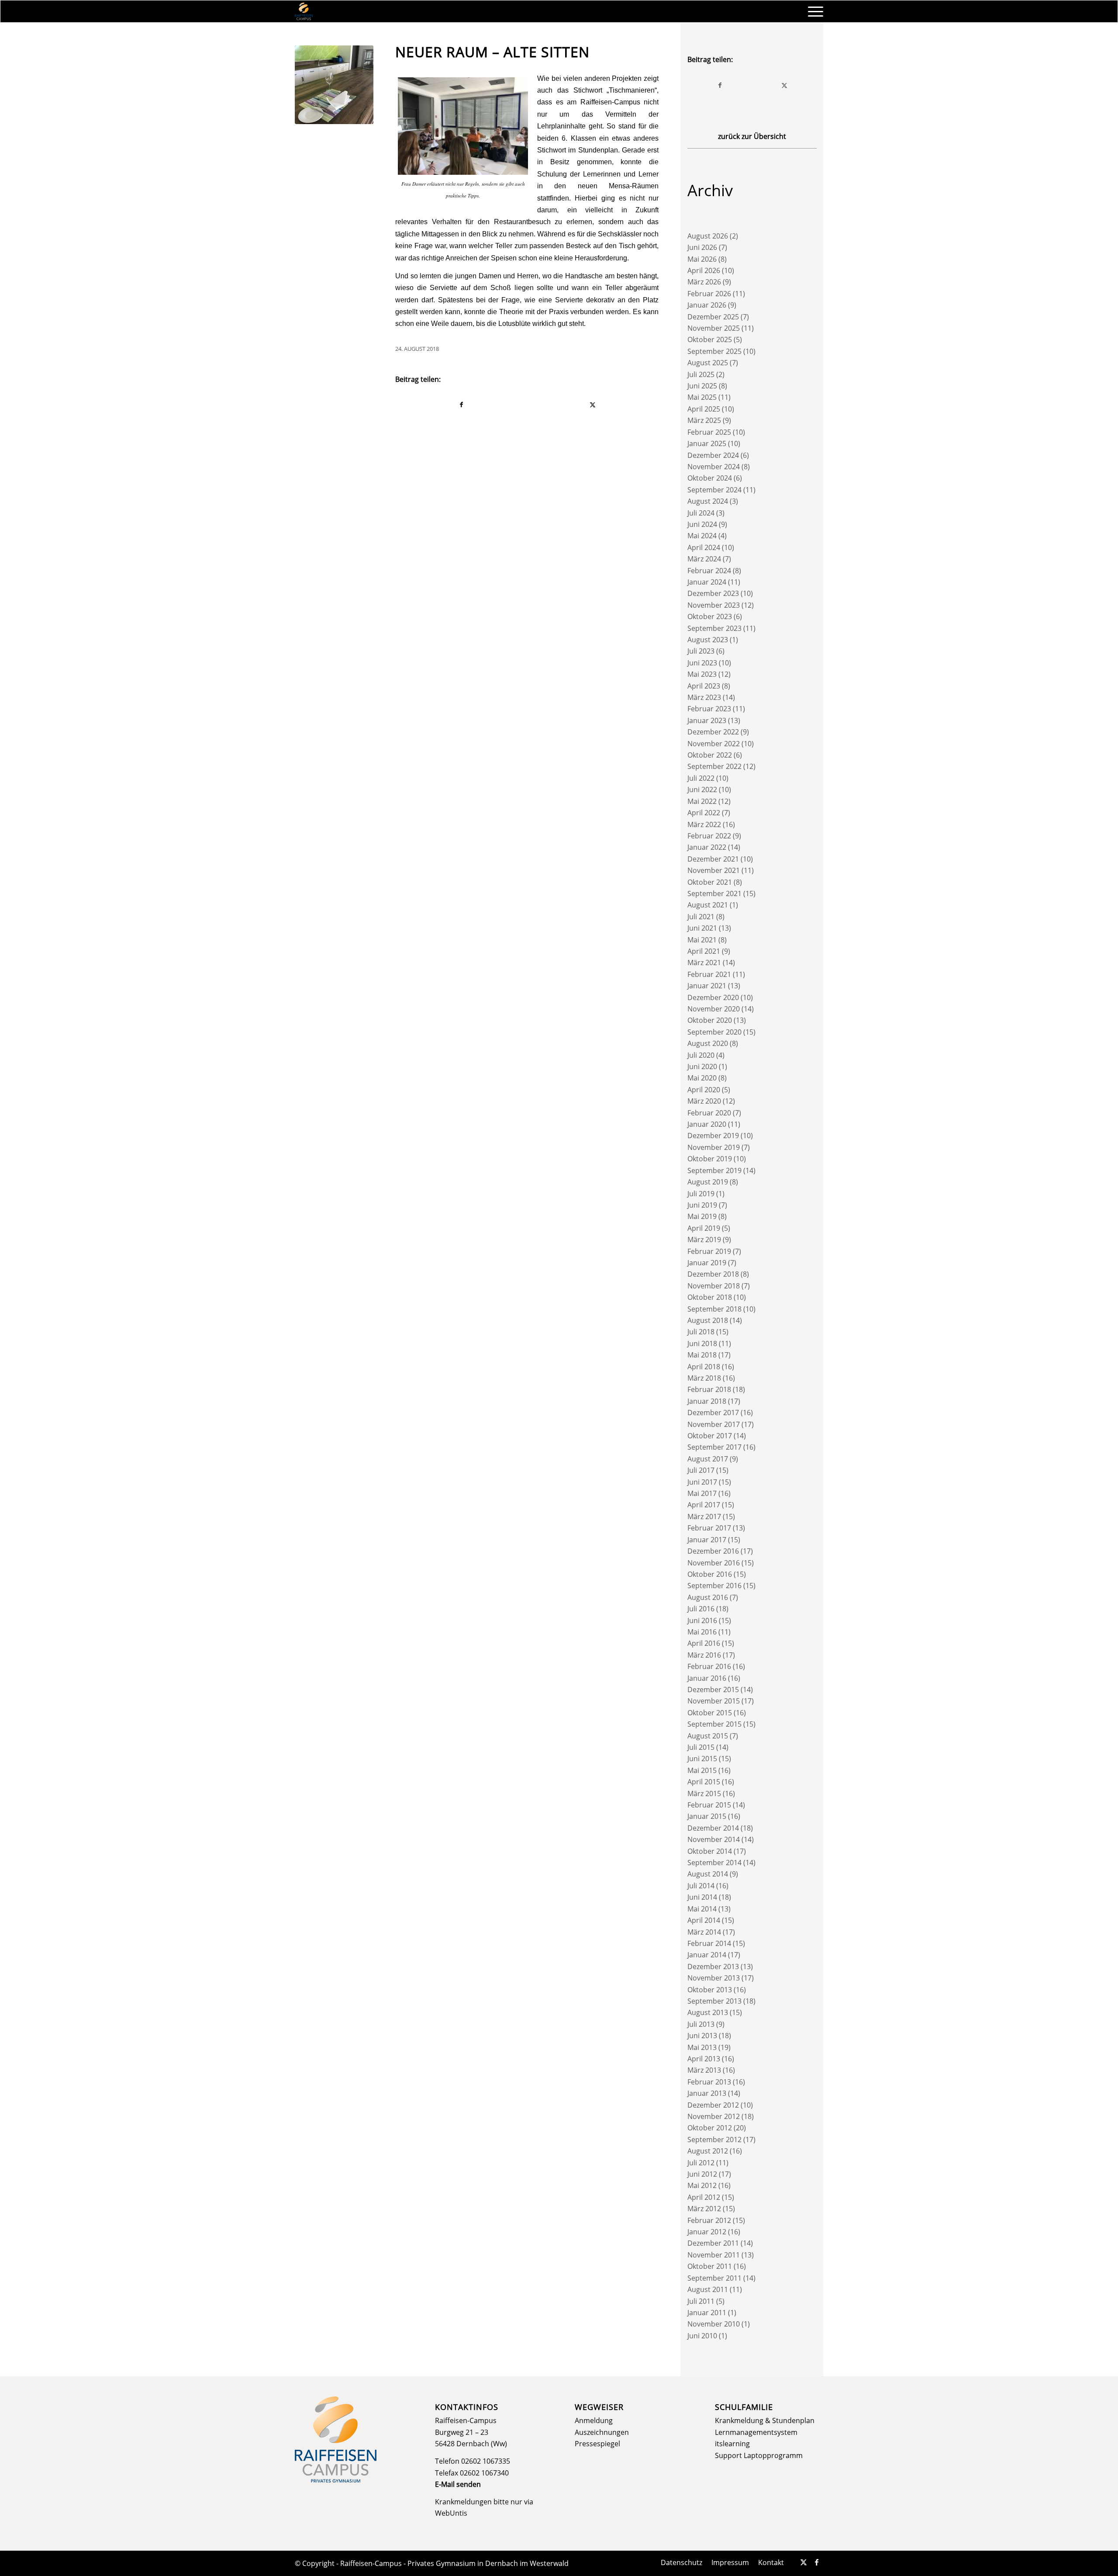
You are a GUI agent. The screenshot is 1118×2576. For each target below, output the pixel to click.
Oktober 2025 (710, 339)
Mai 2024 (702, 536)
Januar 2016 (707, 1678)
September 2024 (714, 490)
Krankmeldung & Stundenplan (765, 2420)
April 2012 (704, 2197)
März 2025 (704, 420)
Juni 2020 (702, 1066)
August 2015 (708, 1736)
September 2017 (714, 1447)
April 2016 (704, 1643)
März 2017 (704, 1517)
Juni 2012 (702, 2174)
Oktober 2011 (710, 2266)
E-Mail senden (458, 2484)
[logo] (304, 11)
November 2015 (714, 1701)
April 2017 (704, 1505)
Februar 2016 (709, 1666)
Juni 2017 (702, 1482)
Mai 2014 (702, 1909)
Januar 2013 (707, 2093)
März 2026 (704, 282)
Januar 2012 (707, 2232)
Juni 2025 (702, 386)
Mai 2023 (702, 674)
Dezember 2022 (713, 732)
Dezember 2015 (713, 1690)
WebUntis (451, 2513)
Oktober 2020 (710, 1020)
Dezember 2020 (713, 997)
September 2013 (714, 2001)
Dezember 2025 (713, 317)
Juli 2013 (701, 2024)
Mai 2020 (702, 1078)
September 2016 (714, 1586)
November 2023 (714, 605)
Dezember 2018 (713, 1274)
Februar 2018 (709, 1389)
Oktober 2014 (710, 1851)
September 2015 (714, 1724)
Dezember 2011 (713, 2243)
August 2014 (708, 1874)
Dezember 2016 (713, 1551)
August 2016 (708, 1597)
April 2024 (704, 547)
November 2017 (714, 1424)
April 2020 (704, 1090)
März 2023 (704, 697)
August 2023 (708, 640)
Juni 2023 (702, 663)
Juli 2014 (701, 1886)
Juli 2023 (701, 651)
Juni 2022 (702, 789)
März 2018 (704, 1378)
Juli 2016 (701, 1609)
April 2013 (704, 2059)
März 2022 (704, 824)
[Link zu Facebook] (817, 2562)
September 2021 (714, 893)
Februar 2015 (709, 1805)
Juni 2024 (702, 524)
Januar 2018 (707, 1401)
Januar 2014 (707, 1955)
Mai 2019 (702, 1216)
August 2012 (708, 2151)
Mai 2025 (702, 397)
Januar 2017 (707, 1540)
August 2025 (708, 363)
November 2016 (714, 1563)
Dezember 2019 (713, 1136)
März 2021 (704, 963)
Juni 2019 (702, 1205)
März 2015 (704, 1794)
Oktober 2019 (710, 1159)
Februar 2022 (709, 836)
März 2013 (704, 2070)
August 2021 (708, 905)
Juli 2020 (701, 1055)
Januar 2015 (707, 1816)
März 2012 (704, 2209)
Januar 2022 (707, 847)
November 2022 (714, 744)
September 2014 (714, 1863)
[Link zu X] (804, 2562)
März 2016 (704, 1655)
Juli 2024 (701, 513)
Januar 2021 (707, 986)
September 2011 (714, 2278)
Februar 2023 (709, 709)
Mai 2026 (702, 259)
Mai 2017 (702, 1493)
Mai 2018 (702, 1355)
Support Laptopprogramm (759, 2455)
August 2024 (708, 501)
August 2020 (708, 1043)
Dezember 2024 (713, 455)
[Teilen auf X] (593, 405)
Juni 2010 (702, 2336)
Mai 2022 (702, 801)
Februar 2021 (709, 974)
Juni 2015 (702, 1759)
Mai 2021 (702, 940)
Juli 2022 (701, 778)
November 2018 (714, 1286)
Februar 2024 (709, 571)
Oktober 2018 (710, 1297)
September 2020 (714, 1032)
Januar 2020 (707, 1124)
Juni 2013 (702, 2036)
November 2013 (714, 1978)
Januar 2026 (707, 305)
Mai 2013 (702, 2047)
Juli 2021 (701, 917)
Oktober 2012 (710, 2128)
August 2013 (708, 2012)
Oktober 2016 (710, 1574)
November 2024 (714, 467)
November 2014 (714, 1839)
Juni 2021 (702, 928)
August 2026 (708, 236)
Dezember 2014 (713, 1828)
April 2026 (704, 270)
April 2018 (704, 1367)
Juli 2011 (701, 2301)
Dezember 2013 (713, 1967)
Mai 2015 (702, 1770)
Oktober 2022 (710, 755)
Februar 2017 (709, 1528)
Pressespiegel (597, 2444)
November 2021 (714, 870)
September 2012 (714, 2140)
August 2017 (708, 1459)
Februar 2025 (709, 432)
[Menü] (813, 11)
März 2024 (704, 559)
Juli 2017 (701, 1470)
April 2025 (704, 409)
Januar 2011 (707, 2313)
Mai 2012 (702, 2185)
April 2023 (704, 686)
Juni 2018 (702, 1343)
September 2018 (714, 1309)
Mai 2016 (702, 1632)
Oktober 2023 (710, 616)
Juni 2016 (702, 1620)
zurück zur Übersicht (752, 136)
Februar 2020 (709, 1113)
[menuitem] (813, 11)
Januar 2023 (707, 720)
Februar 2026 (709, 294)
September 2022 (714, 766)
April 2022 (704, 813)
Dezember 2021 (713, 859)
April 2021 (704, 951)
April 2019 (704, 1228)
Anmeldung (594, 2420)
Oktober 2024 (710, 478)
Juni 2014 (702, 1897)
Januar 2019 (707, 1263)
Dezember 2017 (713, 1413)
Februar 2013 (709, 2082)
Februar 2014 (709, 1943)
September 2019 (714, 1170)
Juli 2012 (701, 2163)
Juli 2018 (701, 1332)
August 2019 (708, 1182)
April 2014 (704, 1920)
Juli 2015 (701, 1747)
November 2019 (714, 1147)
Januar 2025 (707, 443)
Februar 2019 (709, 1251)
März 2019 (704, 1240)
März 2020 (704, 1101)
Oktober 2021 (710, 882)
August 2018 (708, 1320)
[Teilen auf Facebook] (461, 405)
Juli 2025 (701, 374)
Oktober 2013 (710, 1990)
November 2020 (714, 1009)
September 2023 (714, 628)
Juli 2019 (701, 1194)
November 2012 (714, 2116)
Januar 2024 (707, 582)
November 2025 (714, 328)
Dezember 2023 (713, 593)
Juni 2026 (702, 247)
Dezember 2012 (713, 2105)
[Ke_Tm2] (334, 85)
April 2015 (704, 1782)
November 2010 (714, 2324)
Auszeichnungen (602, 2432)
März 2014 (704, 1932)
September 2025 (714, 351)
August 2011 (708, 2289)
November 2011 (714, 2255)
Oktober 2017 (710, 1436)
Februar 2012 (709, 2220)
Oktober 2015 (710, 1713)
